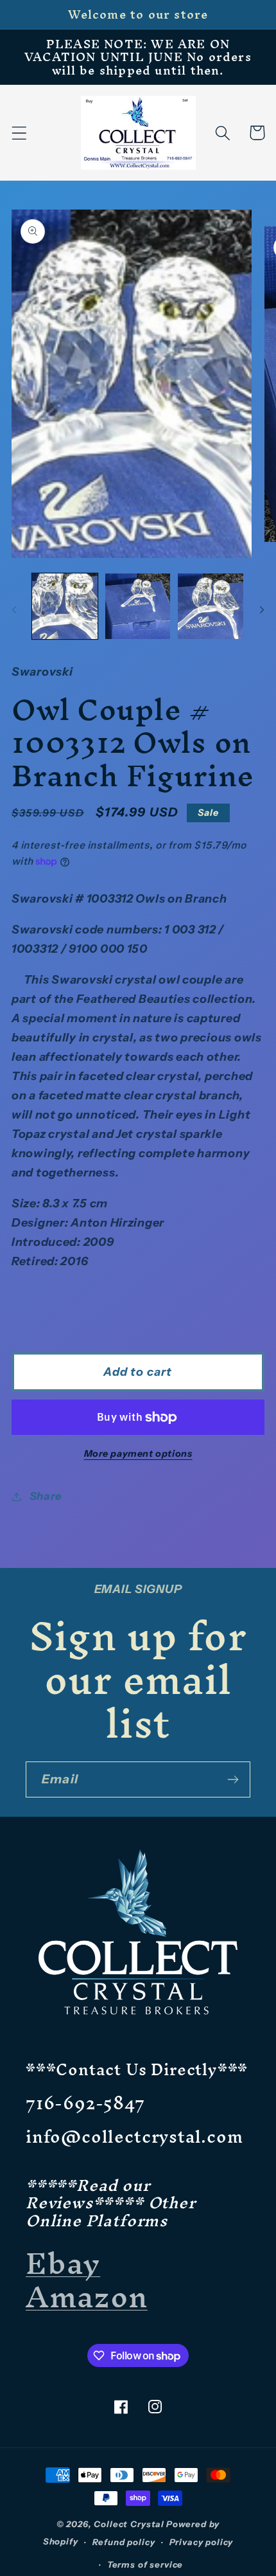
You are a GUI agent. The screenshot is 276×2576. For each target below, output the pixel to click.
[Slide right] (262, 610)
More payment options (138, 1454)
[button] (20, 133)
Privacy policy (202, 2542)
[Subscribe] (233, 1779)
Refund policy (124, 2542)
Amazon (87, 2296)
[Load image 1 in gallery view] (65, 606)
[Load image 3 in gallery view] (211, 606)
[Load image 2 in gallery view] (138, 606)
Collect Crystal (129, 2524)
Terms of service (145, 2564)
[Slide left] (14, 610)
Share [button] (46, 1496)
